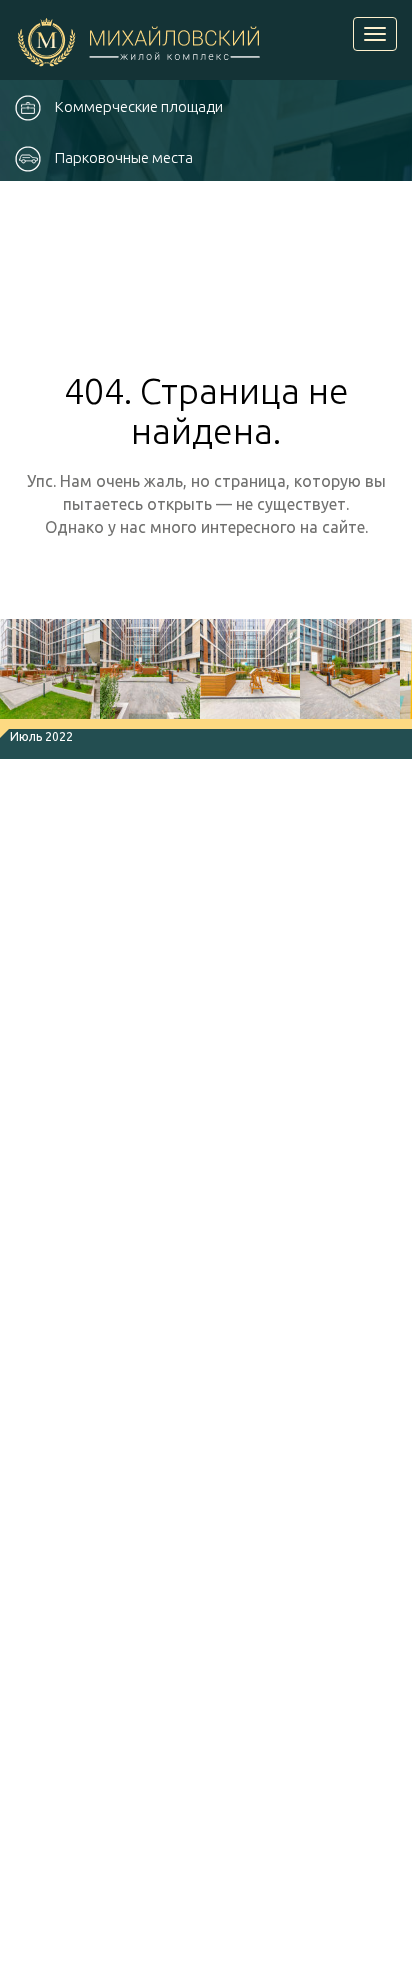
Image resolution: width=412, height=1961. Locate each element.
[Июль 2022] (50, 674)
